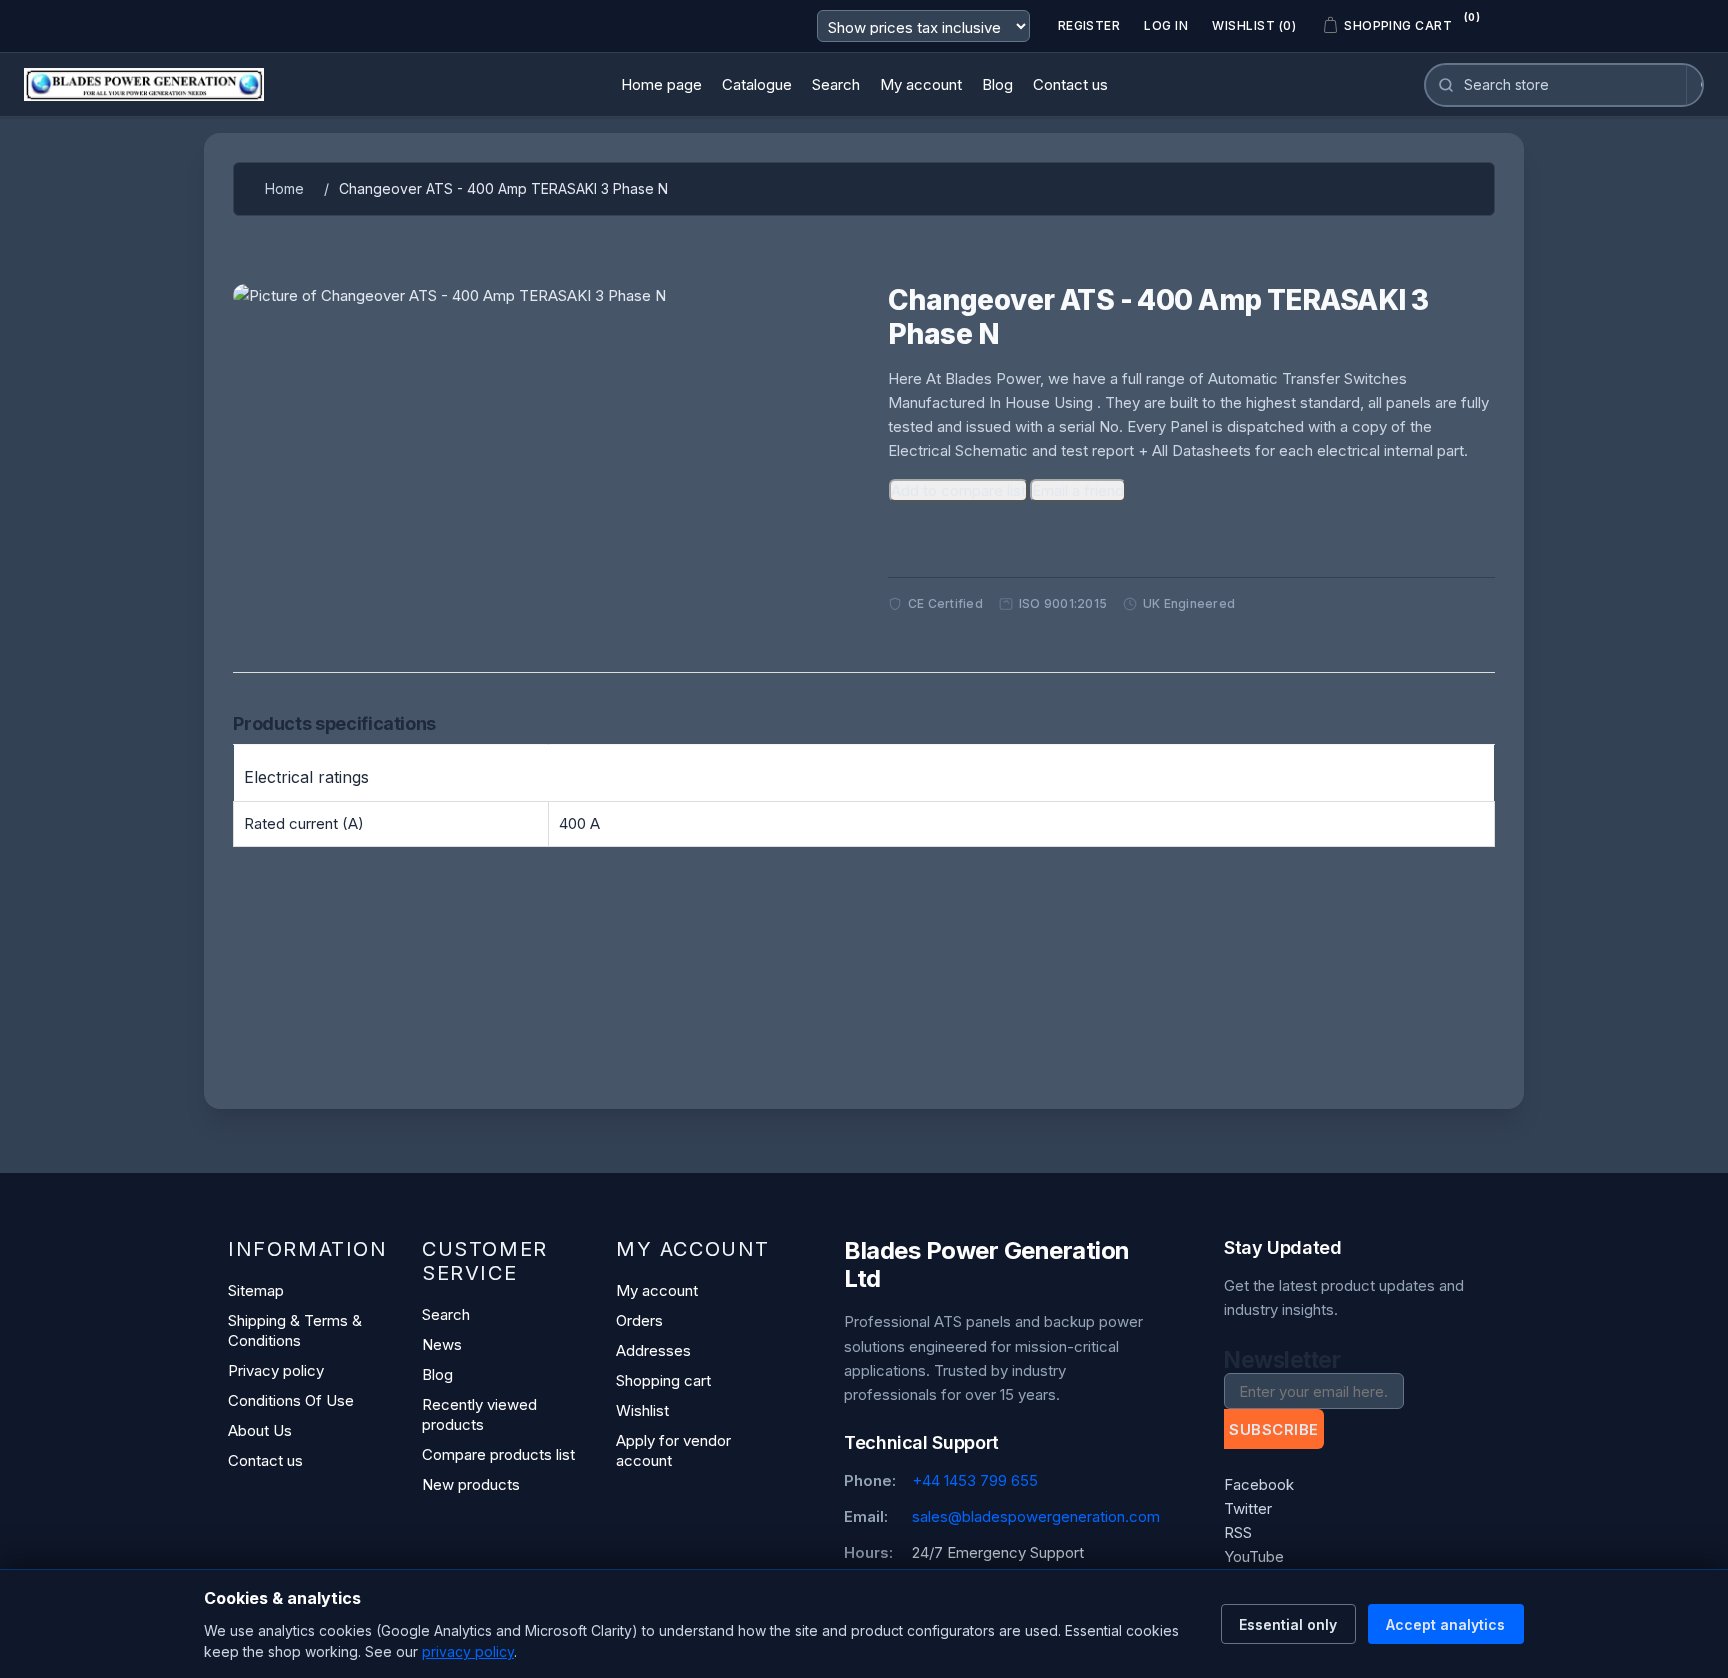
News (442, 1344)
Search (446, 1314)
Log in (1166, 25)
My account (657, 1290)
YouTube (1254, 1556)
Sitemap (256, 1290)
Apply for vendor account (673, 1450)
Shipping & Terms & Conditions (295, 1330)
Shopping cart (663, 1380)
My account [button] (921, 84)
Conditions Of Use (291, 1400)
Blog (437, 1374)
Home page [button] (661, 84)
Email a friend (1078, 490)
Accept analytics (1445, 1624)
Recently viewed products (479, 1414)
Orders (639, 1320)
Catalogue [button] (757, 84)
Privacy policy (276, 1370)
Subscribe (1273, 1429)
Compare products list (498, 1454)
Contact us (265, 1460)
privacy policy (468, 1651)
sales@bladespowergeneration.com (1036, 1516)
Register (1089, 25)
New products (471, 1484)
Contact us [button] (1070, 84)
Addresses (653, 1350)
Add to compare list (958, 490)
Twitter (1248, 1508)
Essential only (1288, 1624)
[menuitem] (661, 85)
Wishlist (642, 1410)
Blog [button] (997, 84)
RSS (1238, 1532)
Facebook (1259, 1484)
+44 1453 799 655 (975, 1480)
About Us (260, 1430)
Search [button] (836, 84)
